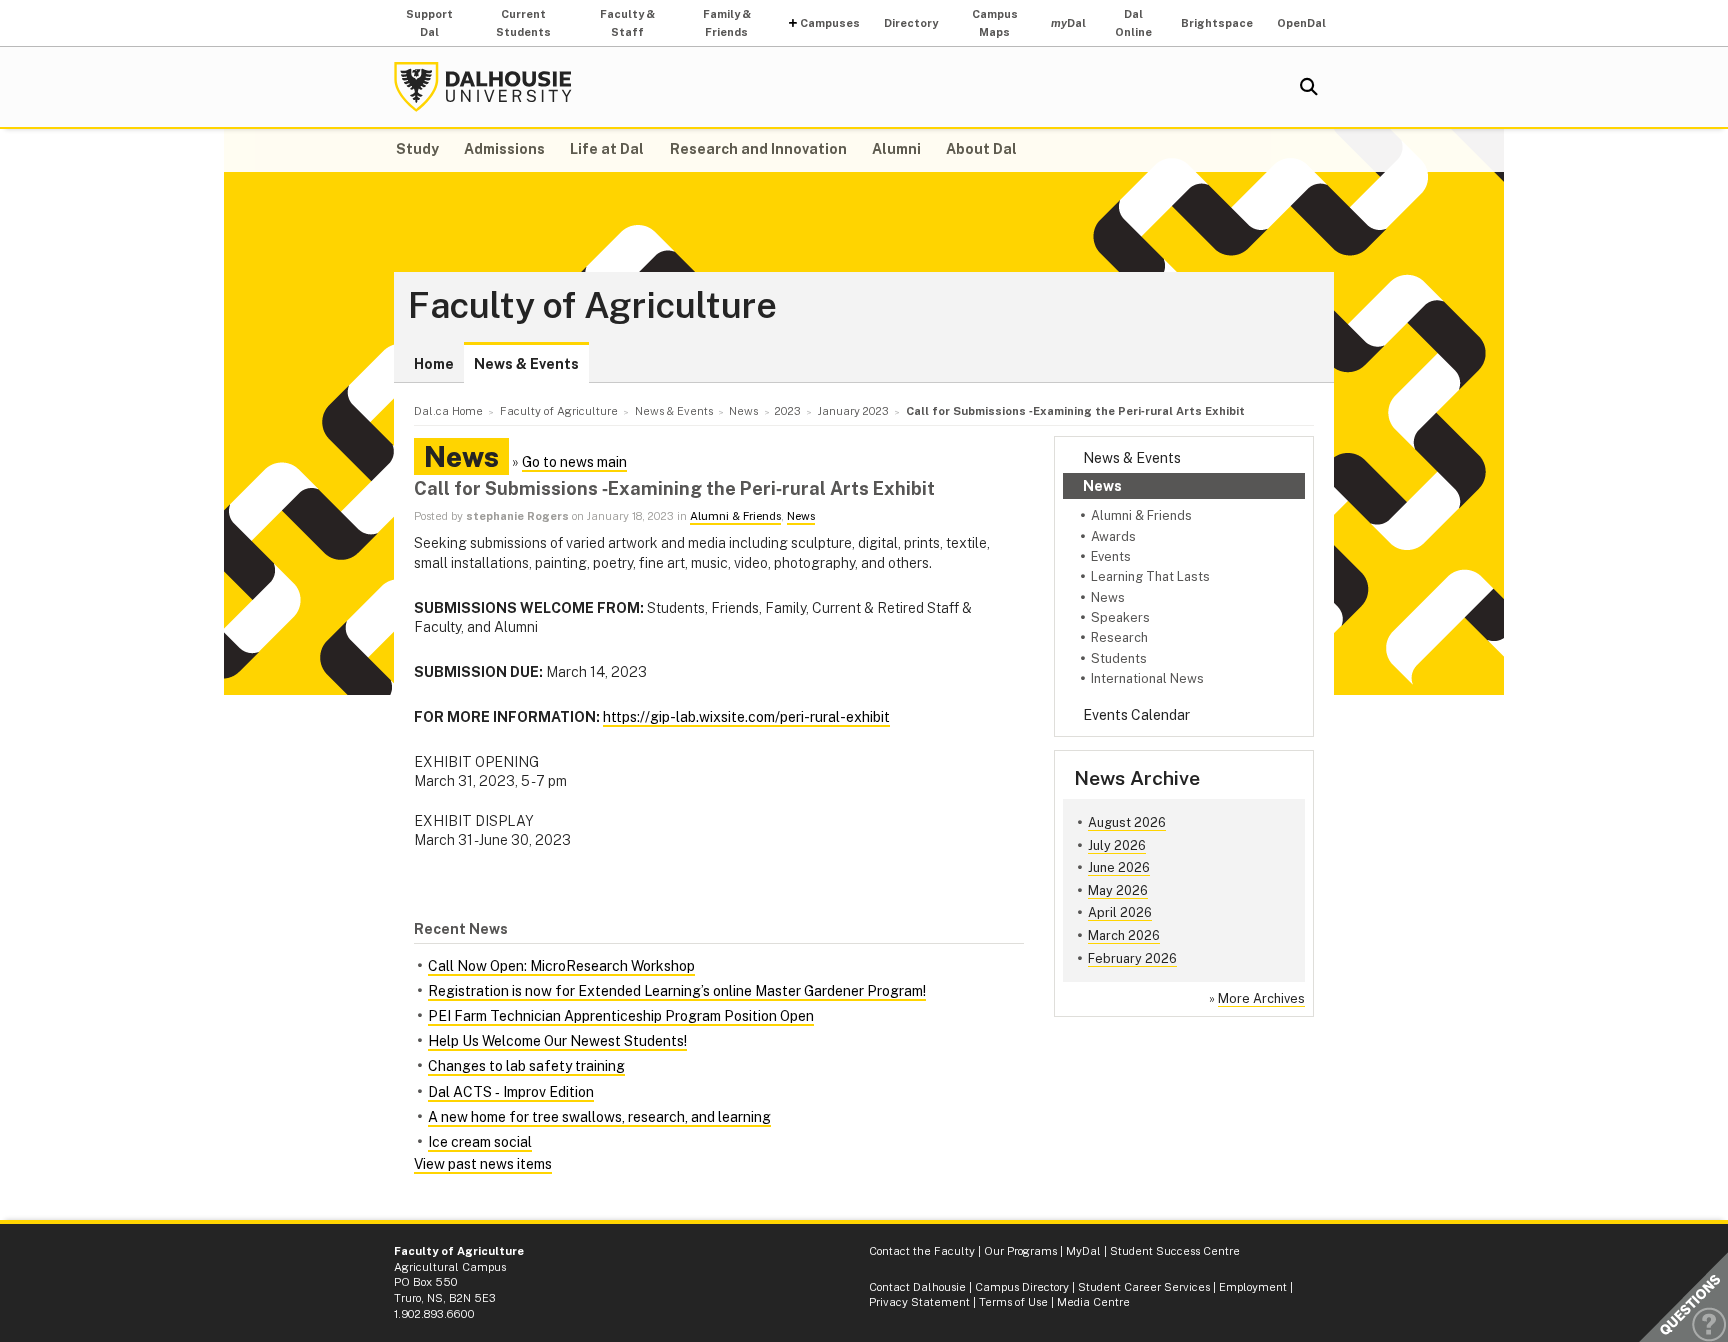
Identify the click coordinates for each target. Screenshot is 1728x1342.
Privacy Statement (919, 1302)
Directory (911, 23)
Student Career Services (1144, 1287)
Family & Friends (727, 23)
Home (434, 364)
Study (417, 149)
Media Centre (1093, 1302)
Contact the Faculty (922, 1251)
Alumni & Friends (1141, 515)
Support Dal (429, 23)
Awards (1113, 536)
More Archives (1261, 998)
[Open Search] (1309, 87)
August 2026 (1127, 822)
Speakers (1120, 617)
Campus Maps (995, 23)
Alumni (896, 149)
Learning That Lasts (1150, 576)
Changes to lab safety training (526, 1066)
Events (1111, 556)
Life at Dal (607, 149)
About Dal (981, 149)
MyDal (1083, 1251)
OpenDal (1301, 23)
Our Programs (1020, 1251)
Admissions (504, 149)
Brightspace (1217, 23)
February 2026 (1132, 958)
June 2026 (1119, 867)
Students (1119, 658)
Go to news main (574, 462)
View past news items (483, 1164)
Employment (1253, 1287)
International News (1147, 678)
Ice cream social (480, 1142)
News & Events (526, 364)
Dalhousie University (483, 87)
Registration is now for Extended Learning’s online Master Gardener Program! (677, 991)
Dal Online (1133, 23)
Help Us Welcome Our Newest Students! (557, 1041)
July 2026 (1117, 845)
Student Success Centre (1175, 1251)
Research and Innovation (758, 149)
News (1102, 486)
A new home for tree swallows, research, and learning (599, 1117)
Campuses (830, 23)
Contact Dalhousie (917, 1287)
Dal (1068, 23)
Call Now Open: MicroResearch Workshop (561, 966)
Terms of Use (1013, 1302)
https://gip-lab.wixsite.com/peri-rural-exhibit (746, 717)
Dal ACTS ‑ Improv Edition (511, 1092)
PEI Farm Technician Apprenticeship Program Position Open (621, 1016)
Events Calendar (1136, 715)
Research (1119, 637)
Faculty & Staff (627, 23)
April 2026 (1120, 912)
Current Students (523, 23)
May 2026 (1118, 890)
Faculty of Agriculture (592, 306)
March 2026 (1124, 935)
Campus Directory (1022, 1287)
